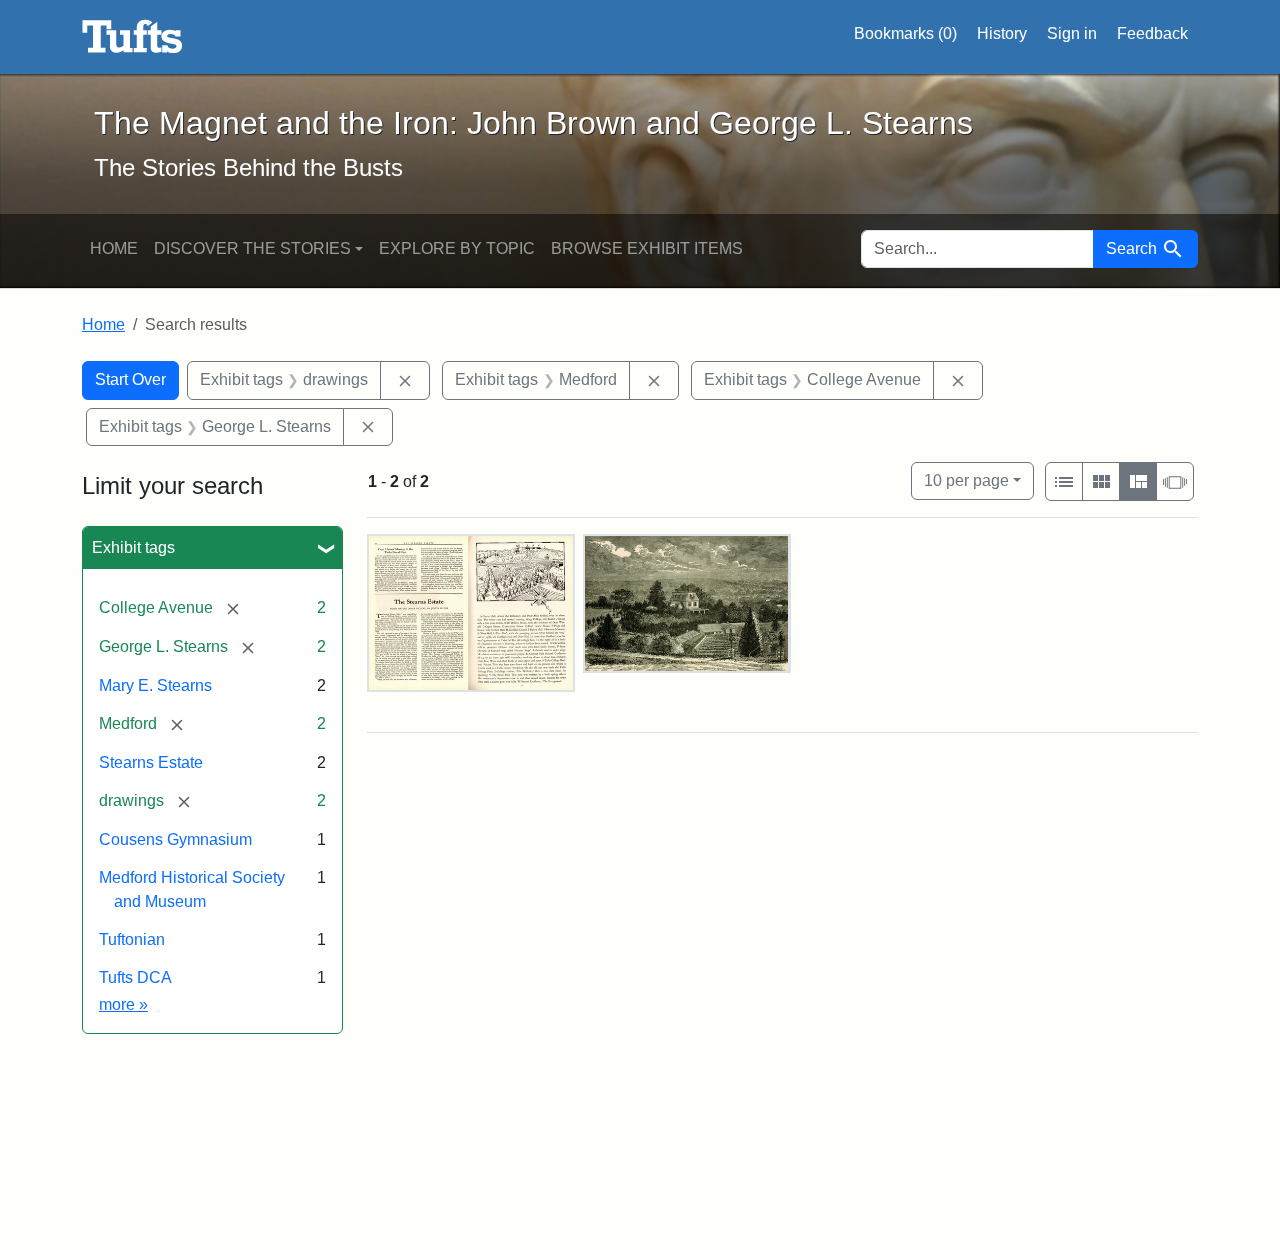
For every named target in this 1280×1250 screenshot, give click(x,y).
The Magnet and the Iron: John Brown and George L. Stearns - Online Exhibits (132, 37)
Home (114, 248)
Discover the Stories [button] (252, 248)
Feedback (1152, 33)
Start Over (130, 379)
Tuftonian (132, 939)
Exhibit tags (133, 547)
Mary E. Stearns (155, 685)
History (1002, 33)
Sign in (1072, 33)
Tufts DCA (135, 977)
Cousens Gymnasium (175, 839)
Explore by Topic (457, 248)
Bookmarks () (905, 33)
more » (123, 1004)
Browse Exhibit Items (647, 248)
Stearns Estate (151, 762)
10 (966, 480)
